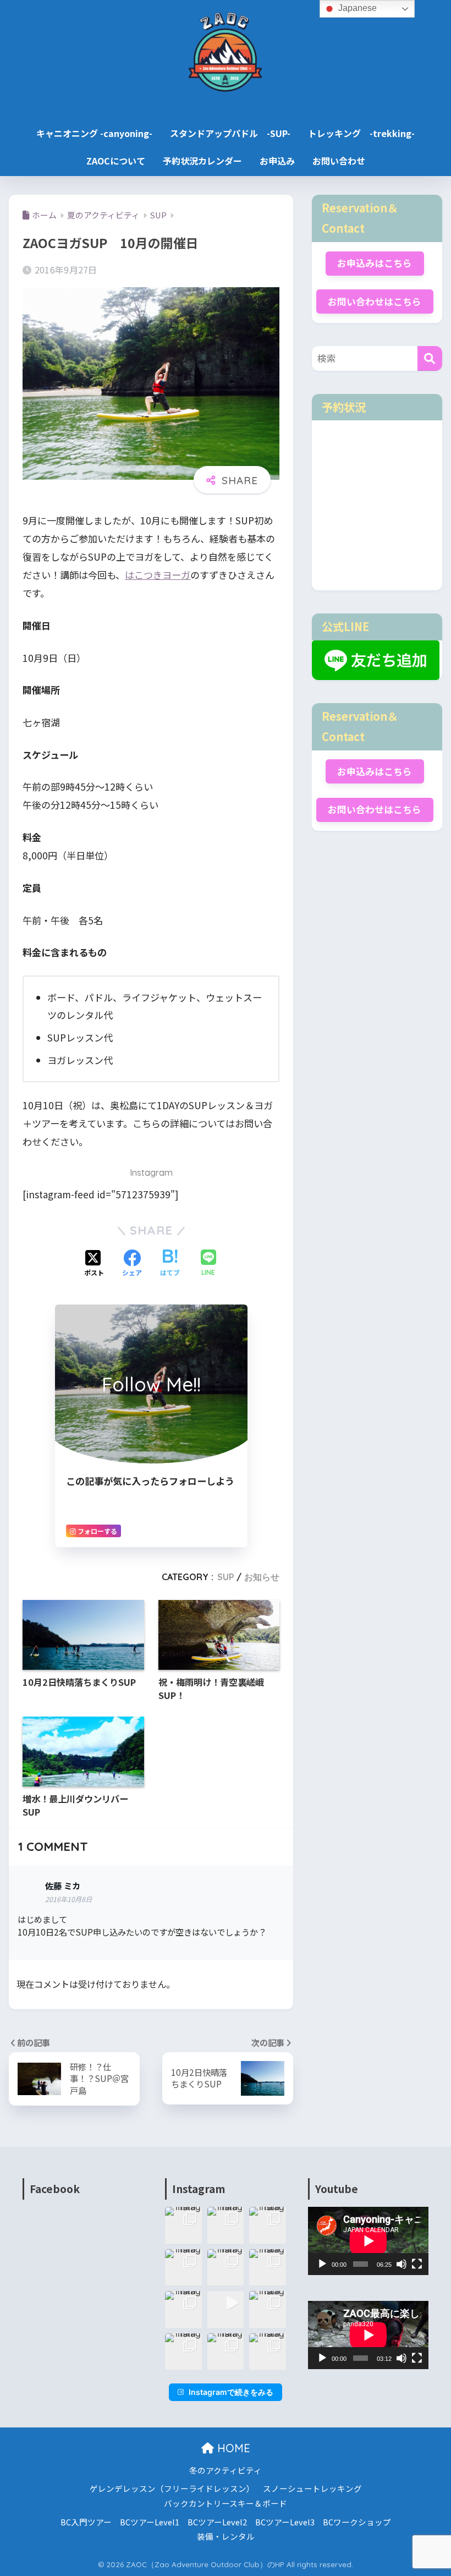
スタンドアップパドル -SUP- (230, 133)
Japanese (356, 8)
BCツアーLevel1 (150, 2522)
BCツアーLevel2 (217, 2522)
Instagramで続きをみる (231, 2392)
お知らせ (262, 1577)
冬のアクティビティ (226, 2470)
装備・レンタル (226, 2536)
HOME (232, 2448)
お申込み (277, 161)
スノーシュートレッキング (312, 2488)
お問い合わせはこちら (375, 302)
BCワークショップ (357, 2522)
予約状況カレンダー (202, 161)
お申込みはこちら (375, 263)
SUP (226, 1577)
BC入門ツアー (86, 2522)
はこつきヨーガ (158, 575)
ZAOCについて (116, 161)
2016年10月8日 (68, 1899)
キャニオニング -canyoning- (94, 133)
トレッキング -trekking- (361, 133)
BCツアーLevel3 (285, 2522)
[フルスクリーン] (417, 2264)
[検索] (430, 358)
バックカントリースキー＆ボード (226, 2503)
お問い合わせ (339, 161)
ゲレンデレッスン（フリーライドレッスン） (172, 2488)
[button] (183, 2225)
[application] (368, 2241)
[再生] (322, 2264)
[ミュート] (402, 2264)
